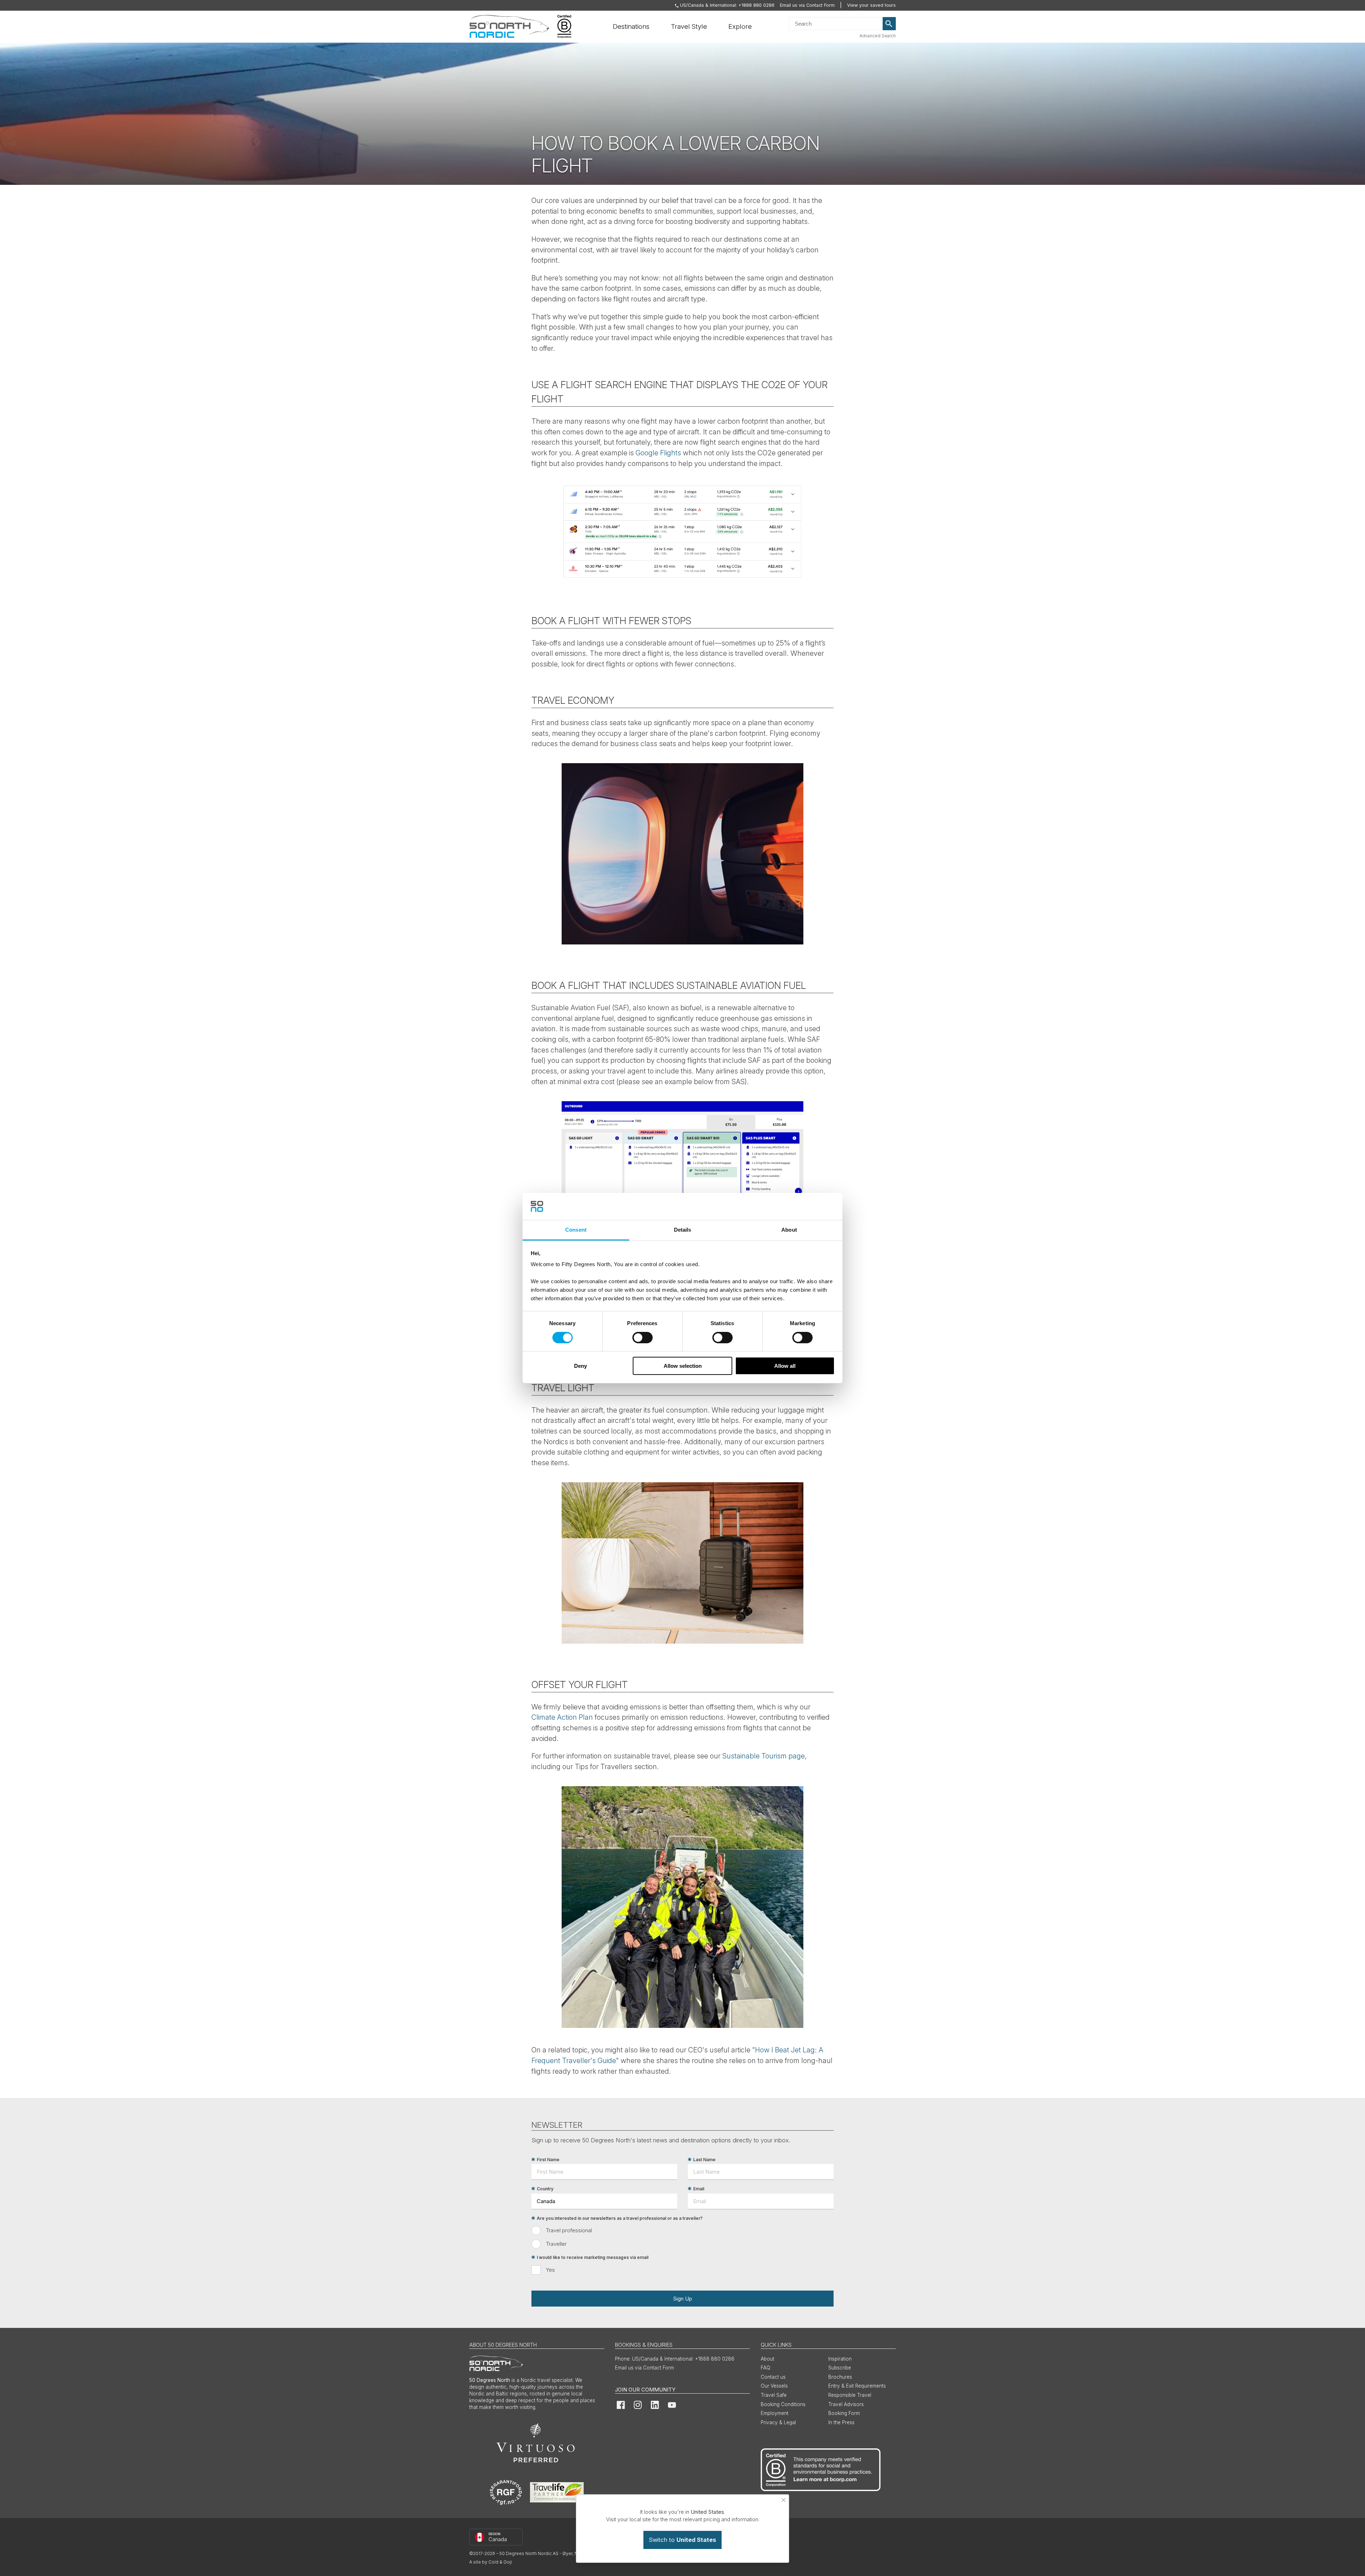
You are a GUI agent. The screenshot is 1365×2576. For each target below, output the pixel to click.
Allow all (785, 1366)
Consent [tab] (576, 1230)
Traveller (556, 2244)
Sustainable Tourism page (764, 1756)
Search (889, 24)
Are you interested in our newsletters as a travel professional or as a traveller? (620, 2218)
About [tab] (789, 1230)
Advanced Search (878, 36)
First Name (548, 2160)
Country (545, 2189)
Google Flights (658, 453)
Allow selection (683, 1366)
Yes (550, 2270)
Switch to (682, 2540)
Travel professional (569, 2230)
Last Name (704, 2160)
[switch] (643, 1338)
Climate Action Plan (562, 1717)
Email (699, 2189)
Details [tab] (683, 1230)
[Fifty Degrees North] (509, 27)
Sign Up (682, 2299)
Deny (580, 1366)
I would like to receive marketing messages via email (593, 2257)
